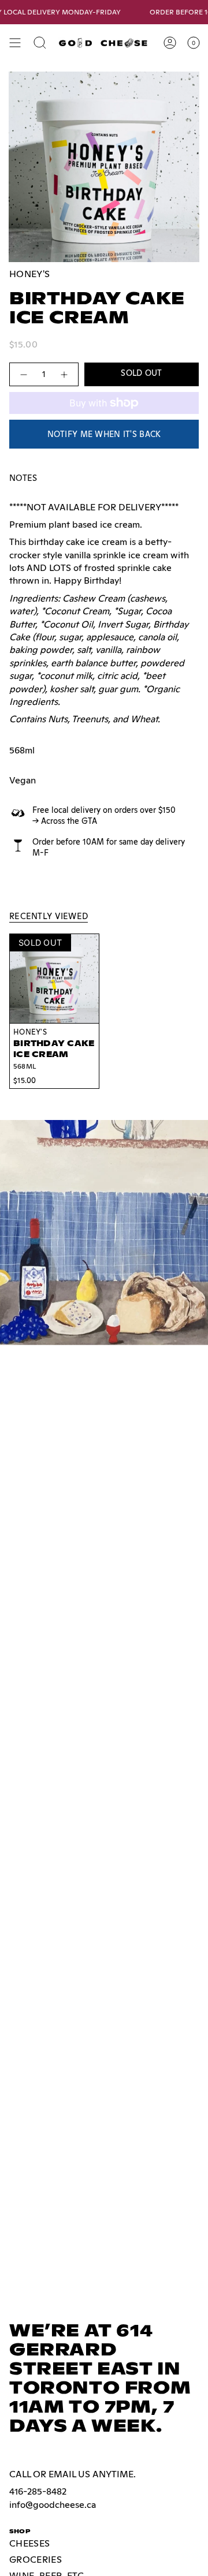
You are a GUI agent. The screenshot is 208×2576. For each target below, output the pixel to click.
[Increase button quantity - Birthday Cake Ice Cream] (65, 374)
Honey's (29, 274)
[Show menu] (15, 43)
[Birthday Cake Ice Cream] (54, 979)
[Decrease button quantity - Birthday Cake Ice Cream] (23, 374)
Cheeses (29, 2543)
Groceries (36, 2560)
